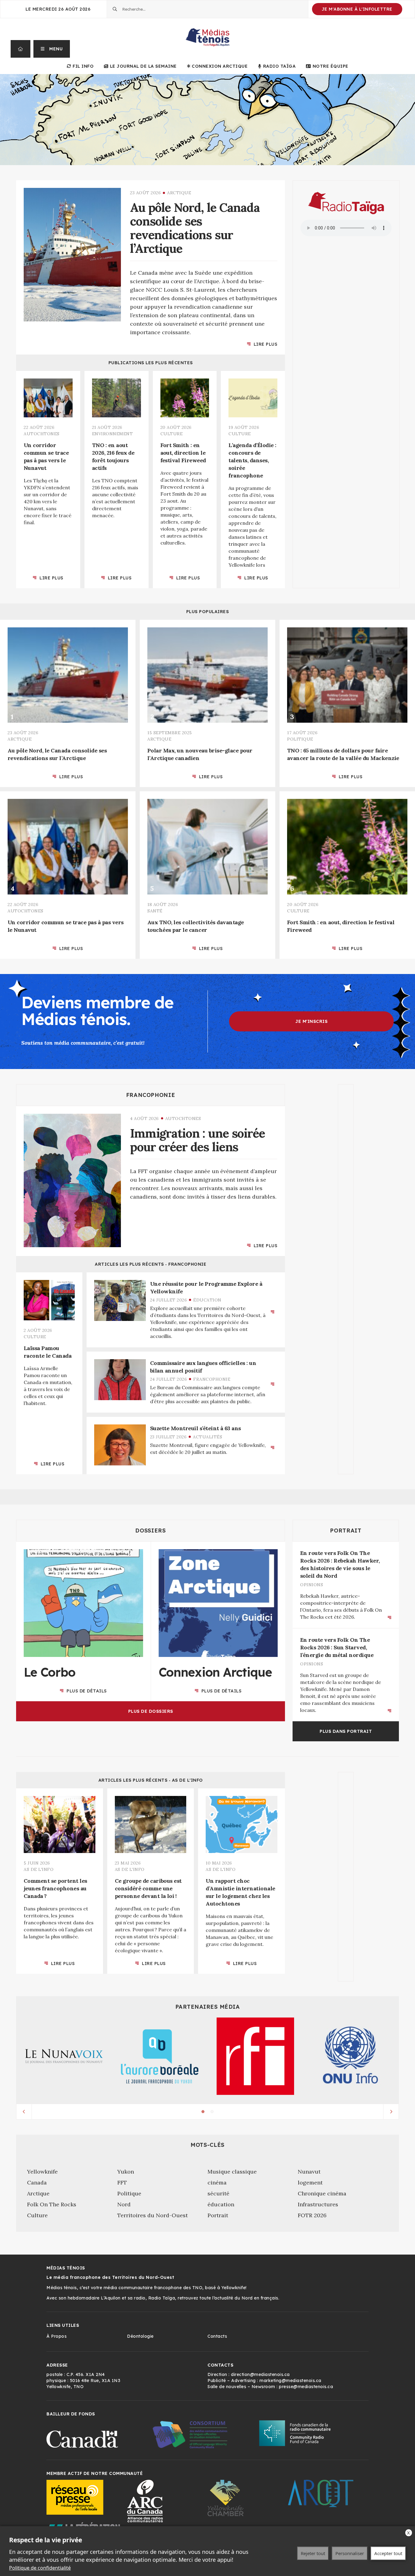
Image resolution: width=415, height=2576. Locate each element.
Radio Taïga (279, 66)
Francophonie (151, 1095)
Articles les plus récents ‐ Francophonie (151, 1264)
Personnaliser (350, 2553)
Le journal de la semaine (143, 66)
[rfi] (255, 2056)
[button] (52, 49)
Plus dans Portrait (346, 1731)
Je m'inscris (311, 1021)
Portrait (346, 1531)
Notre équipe (331, 66)
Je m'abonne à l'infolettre (357, 9)
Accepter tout (388, 2553)
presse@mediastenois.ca (306, 2387)
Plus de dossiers (151, 1711)
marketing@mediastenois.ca (290, 2381)
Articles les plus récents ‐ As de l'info (151, 1780)
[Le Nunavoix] (64, 2056)
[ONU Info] (351, 2056)
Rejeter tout (313, 2553)
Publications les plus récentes (151, 363)
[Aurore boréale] (160, 2056)
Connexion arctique (220, 66)
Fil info (83, 66)
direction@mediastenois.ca (260, 2374)
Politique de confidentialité (40, 2568)
